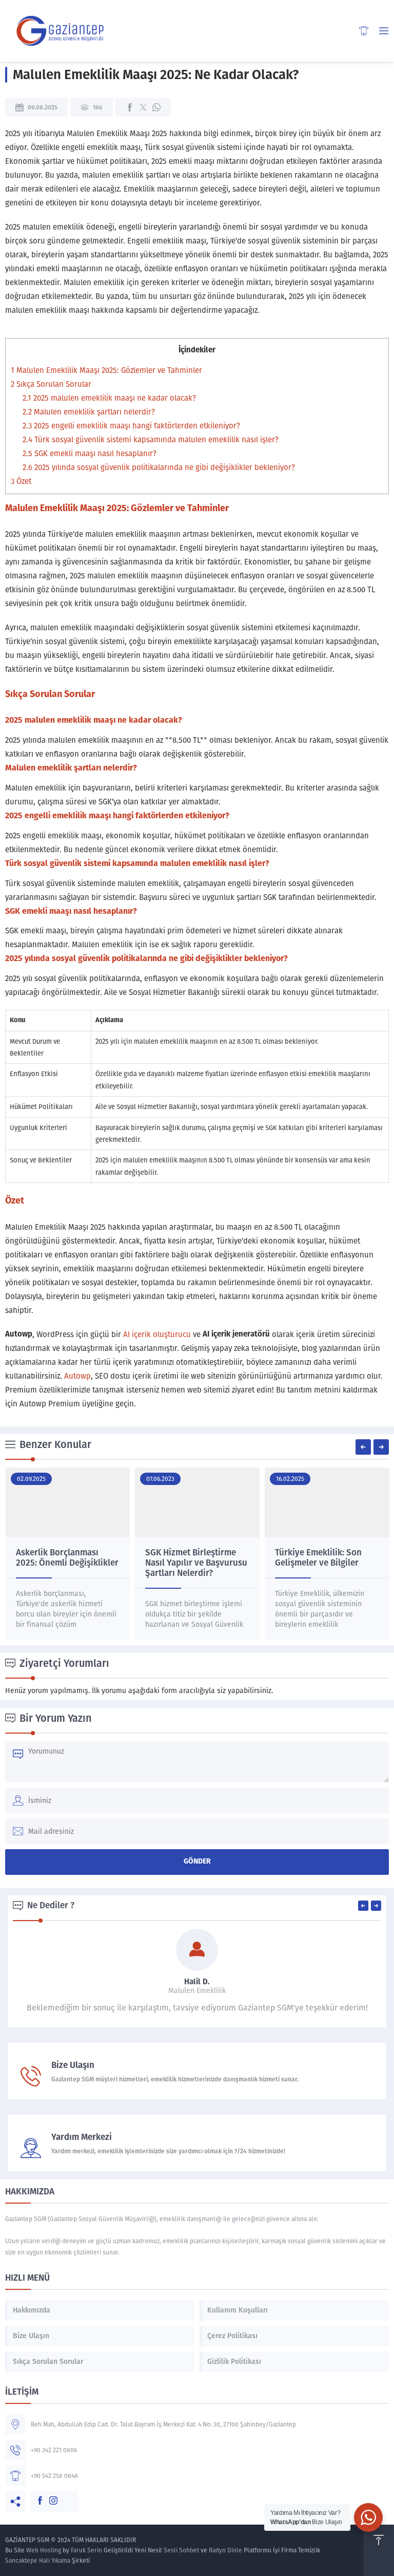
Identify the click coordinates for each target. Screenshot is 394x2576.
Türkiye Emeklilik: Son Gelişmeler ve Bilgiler (318, 1558)
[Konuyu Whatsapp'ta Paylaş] (156, 107)
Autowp (77, 1376)
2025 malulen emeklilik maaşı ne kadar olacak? (109, 398)
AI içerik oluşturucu (157, 1334)
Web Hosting (44, 2550)
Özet (21, 481)
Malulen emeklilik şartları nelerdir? (89, 412)
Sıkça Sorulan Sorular (51, 384)
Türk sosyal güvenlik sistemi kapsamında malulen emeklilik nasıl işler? (151, 440)
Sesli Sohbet (181, 2550)
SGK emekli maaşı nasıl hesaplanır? (90, 454)
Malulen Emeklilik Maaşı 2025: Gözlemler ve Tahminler (106, 370)
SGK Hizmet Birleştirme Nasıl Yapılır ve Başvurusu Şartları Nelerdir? (196, 1563)
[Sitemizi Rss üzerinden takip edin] (62, 2495)
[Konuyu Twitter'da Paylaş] (143, 107)
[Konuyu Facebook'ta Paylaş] (130, 107)
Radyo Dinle (225, 2550)
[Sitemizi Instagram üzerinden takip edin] (48, 2495)
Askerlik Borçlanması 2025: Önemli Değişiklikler (67, 1558)
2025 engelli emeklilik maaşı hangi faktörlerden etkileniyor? (131, 426)
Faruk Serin (86, 2550)
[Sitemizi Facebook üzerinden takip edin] (35, 2495)
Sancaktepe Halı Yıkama (38, 2561)
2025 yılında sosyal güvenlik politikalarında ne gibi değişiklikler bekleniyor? (159, 467)
